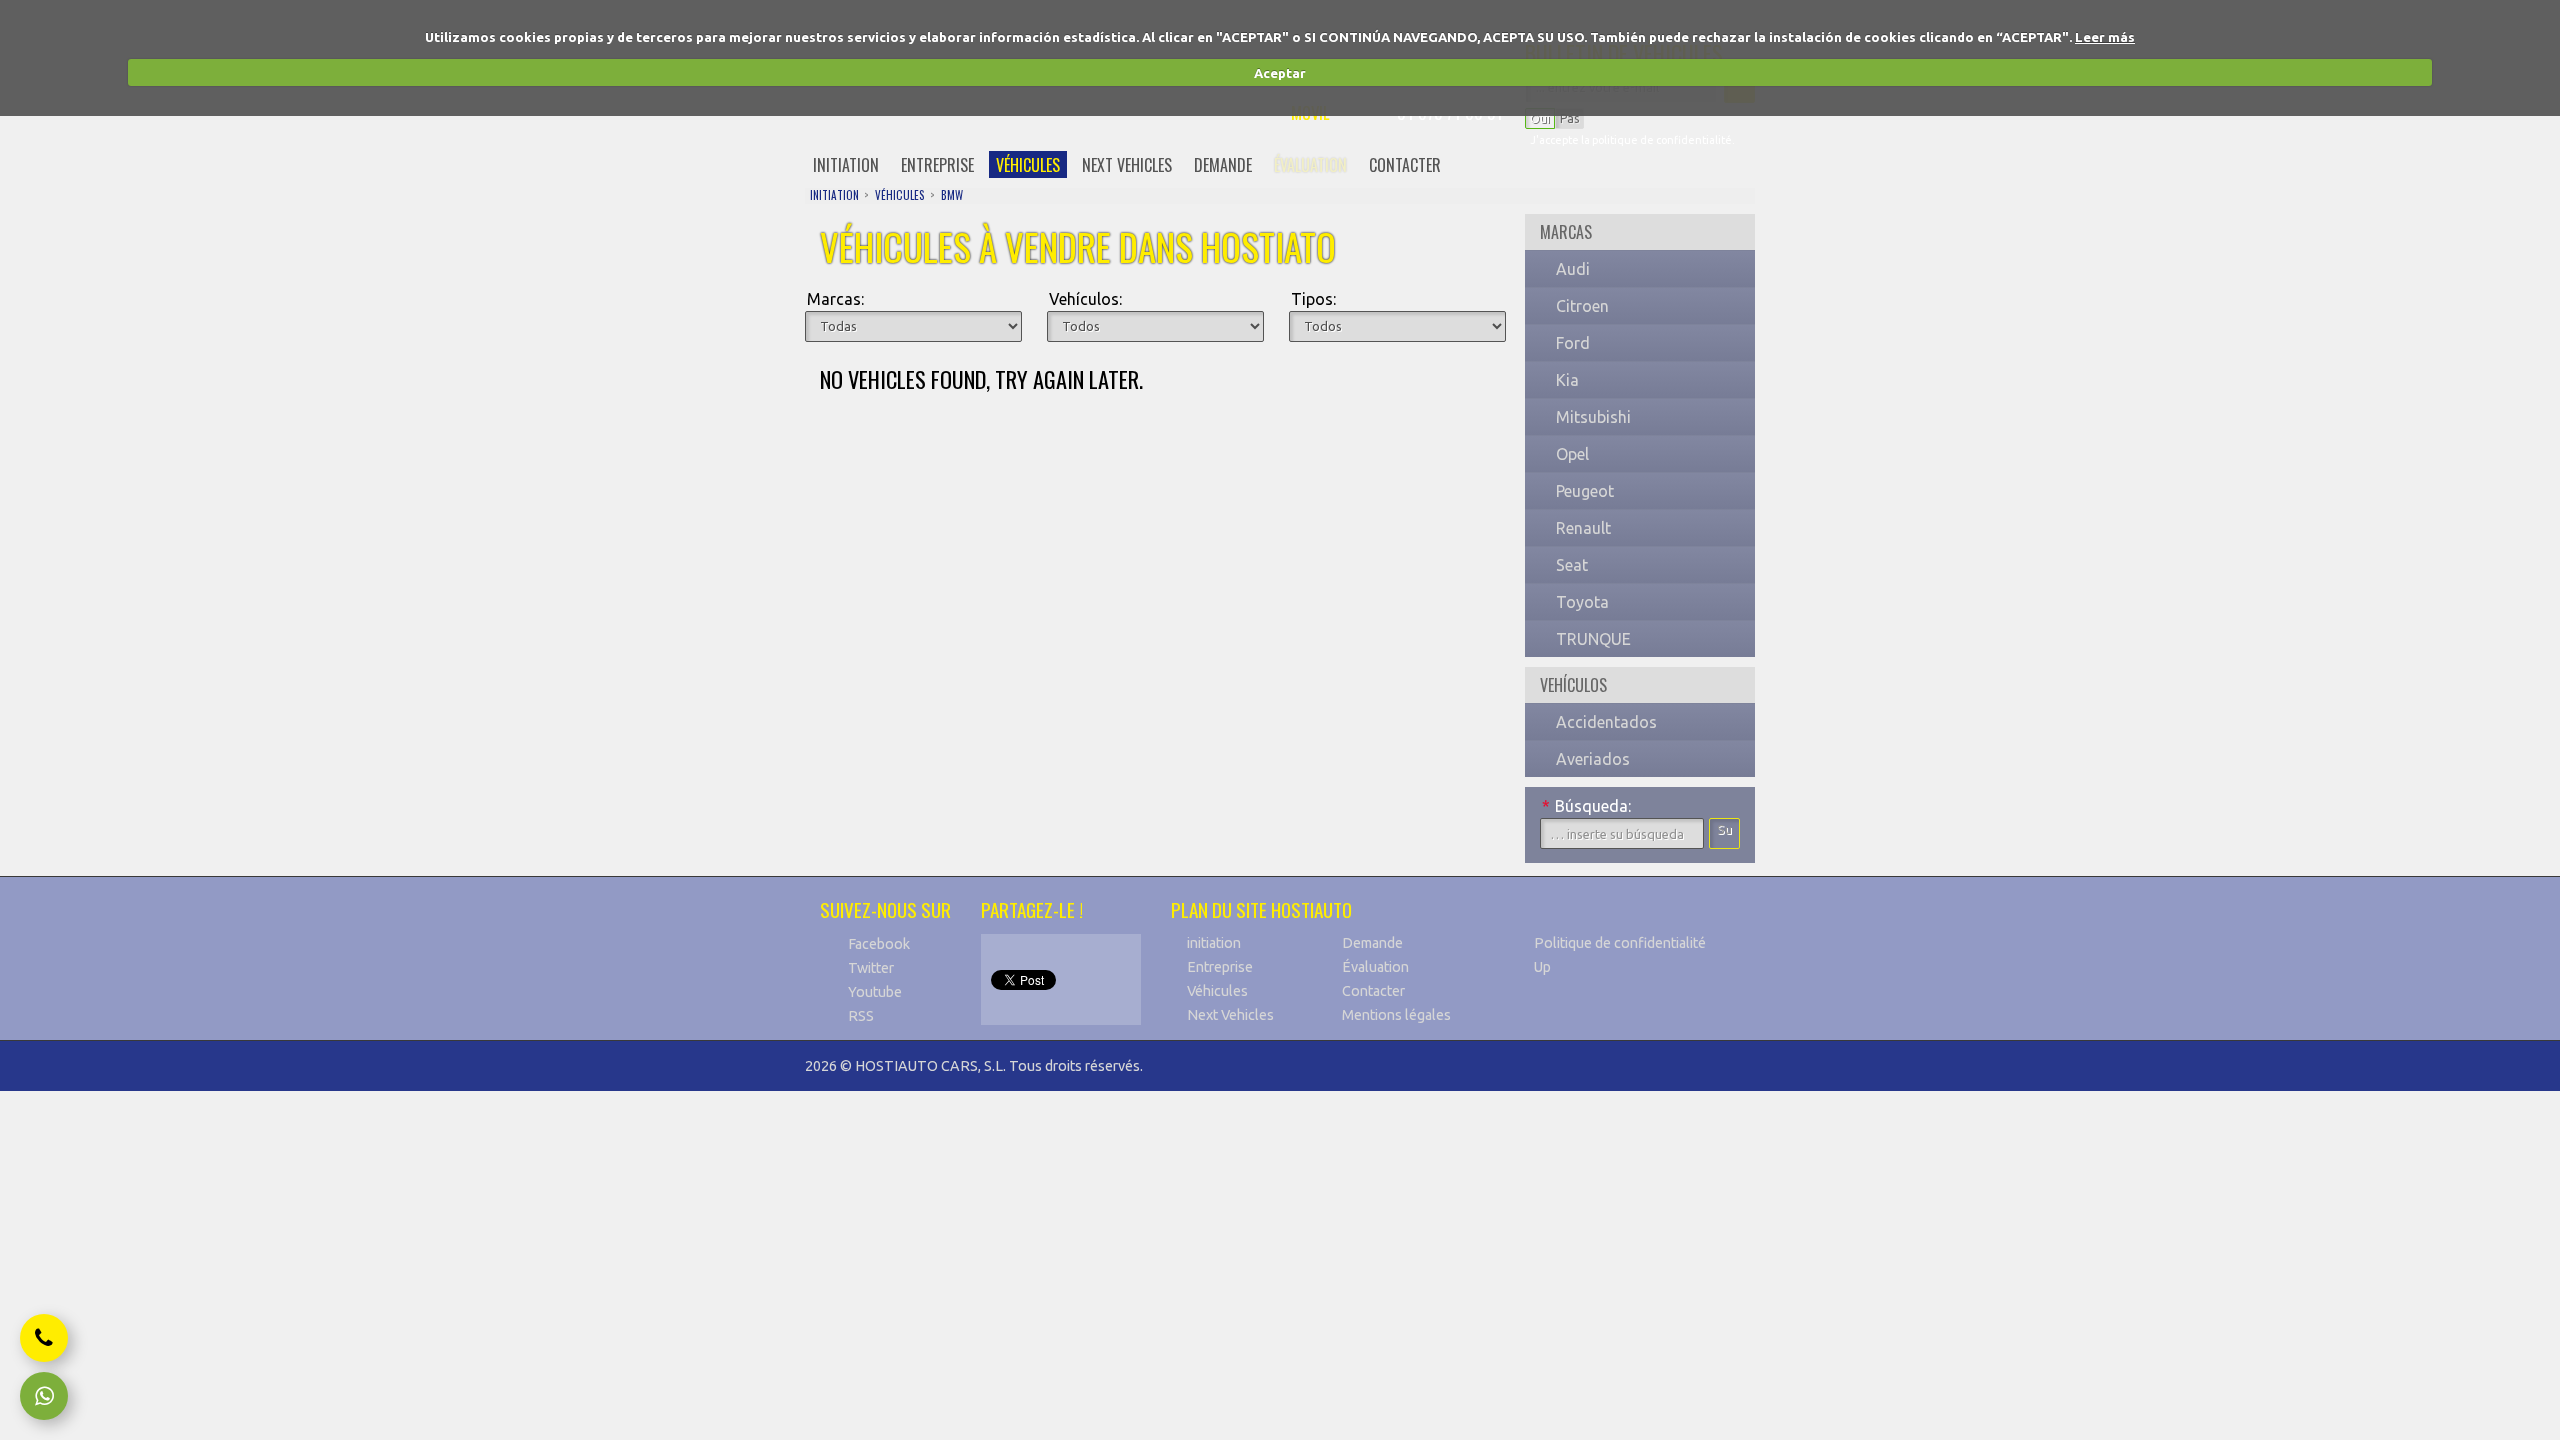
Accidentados (1606, 722)
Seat (1572, 565)
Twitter (871, 968)
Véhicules (1217, 991)
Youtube (875, 992)
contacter (1405, 165)
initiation (846, 165)
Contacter (1373, 991)
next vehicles (1127, 165)
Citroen (1582, 306)
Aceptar (1280, 73)
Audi (1573, 269)
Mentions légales (1396, 1015)
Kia (1567, 380)
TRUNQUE (1593, 639)
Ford (1573, 343)
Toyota (1582, 602)
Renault (1583, 528)
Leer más (2105, 37)
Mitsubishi (1593, 417)
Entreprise (1220, 967)
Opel (1572, 454)
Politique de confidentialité (1620, 943)
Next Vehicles (1230, 1015)
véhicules (1028, 165)
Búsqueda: (1586, 806)
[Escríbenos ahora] (44, 1396)
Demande (1372, 943)
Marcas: (835, 299)
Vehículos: (1085, 299)
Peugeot (1585, 491)
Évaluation (1375, 967)
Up (1542, 967)
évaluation (1310, 165)
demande (1223, 165)
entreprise (937, 165)
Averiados (1593, 759)
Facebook (879, 944)
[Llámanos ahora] (44, 1338)
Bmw (952, 195)
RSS (861, 1016)
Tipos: (1313, 299)
